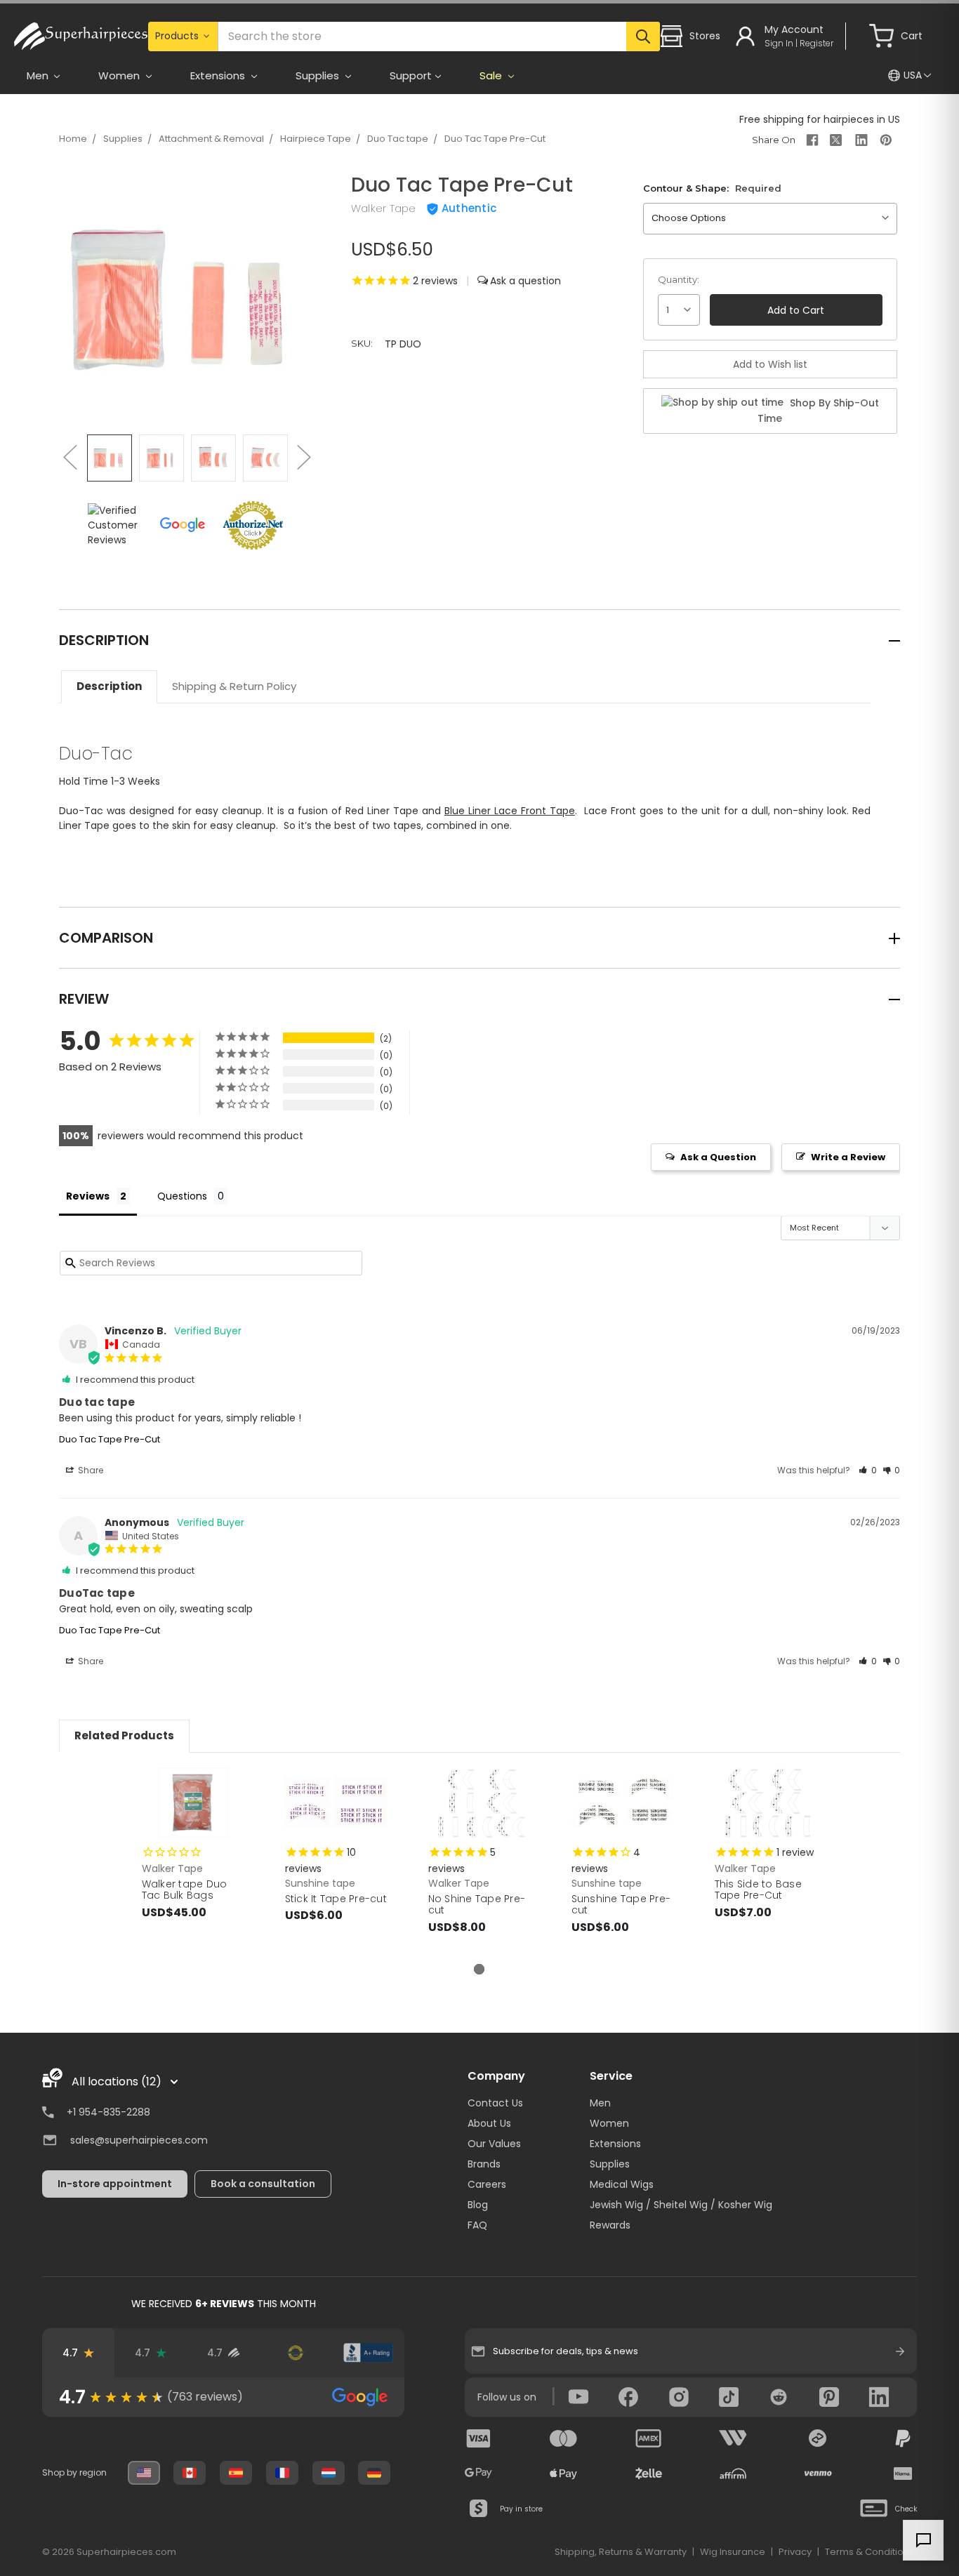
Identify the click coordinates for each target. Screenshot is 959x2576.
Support (411, 75)
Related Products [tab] (124, 1735)
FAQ (477, 2225)
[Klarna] (903, 2474)
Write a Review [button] (848, 1157)
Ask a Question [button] (718, 1157)
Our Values (494, 2144)
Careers (487, 2184)
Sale (492, 75)
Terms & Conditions (869, 2552)
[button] (868, 1470)
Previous (70, 457)
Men (600, 2103)
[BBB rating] (368, 2353)
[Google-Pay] (479, 2474)
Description (109, 686)
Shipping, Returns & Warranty (621, 2552)
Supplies (123, 139)
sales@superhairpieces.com (139, 2140)
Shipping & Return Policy (234, 686)
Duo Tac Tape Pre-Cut (495, 139)
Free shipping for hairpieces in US (820, 119)
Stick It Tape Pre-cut (336, 1899)
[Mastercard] (564, 2438)
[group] (223, 2397)
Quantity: (679, 279)
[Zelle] (649, 2474)
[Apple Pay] (564, 2474)
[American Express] (649, 2438)
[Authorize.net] (296, 2353)
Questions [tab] (182, 1196)
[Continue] (900, 2351)
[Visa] (479, 2438)
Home (73, 139)
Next (303, 457)
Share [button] (90, 1470)
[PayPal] (903, 2438)
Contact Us (495, 2103)
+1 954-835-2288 (108, 2112)
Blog (478, 2205)
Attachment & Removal (211, 139)
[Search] (643, 36)
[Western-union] (733, 2438)
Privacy (795, 2552)
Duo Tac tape (398, 139)
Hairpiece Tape (316, 139)
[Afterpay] (818, 2438)
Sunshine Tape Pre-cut (621, 1905)
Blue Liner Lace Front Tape (510, 811)
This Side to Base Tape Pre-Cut (758, 1890)
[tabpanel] (193, 1858)
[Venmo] (818, 2474)
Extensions (615, 2144)
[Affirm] (733, 2474)
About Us (489, 2123)
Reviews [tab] (88, 1196)
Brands (484, 2164)
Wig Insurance (733, 2552)
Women (609, 2123)
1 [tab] (479, 1969)
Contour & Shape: (712, 188)
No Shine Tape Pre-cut (477, 1905)
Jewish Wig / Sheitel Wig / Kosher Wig (681, 2205)
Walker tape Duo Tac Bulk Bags (185, 1890)
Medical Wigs (622, 2184)
